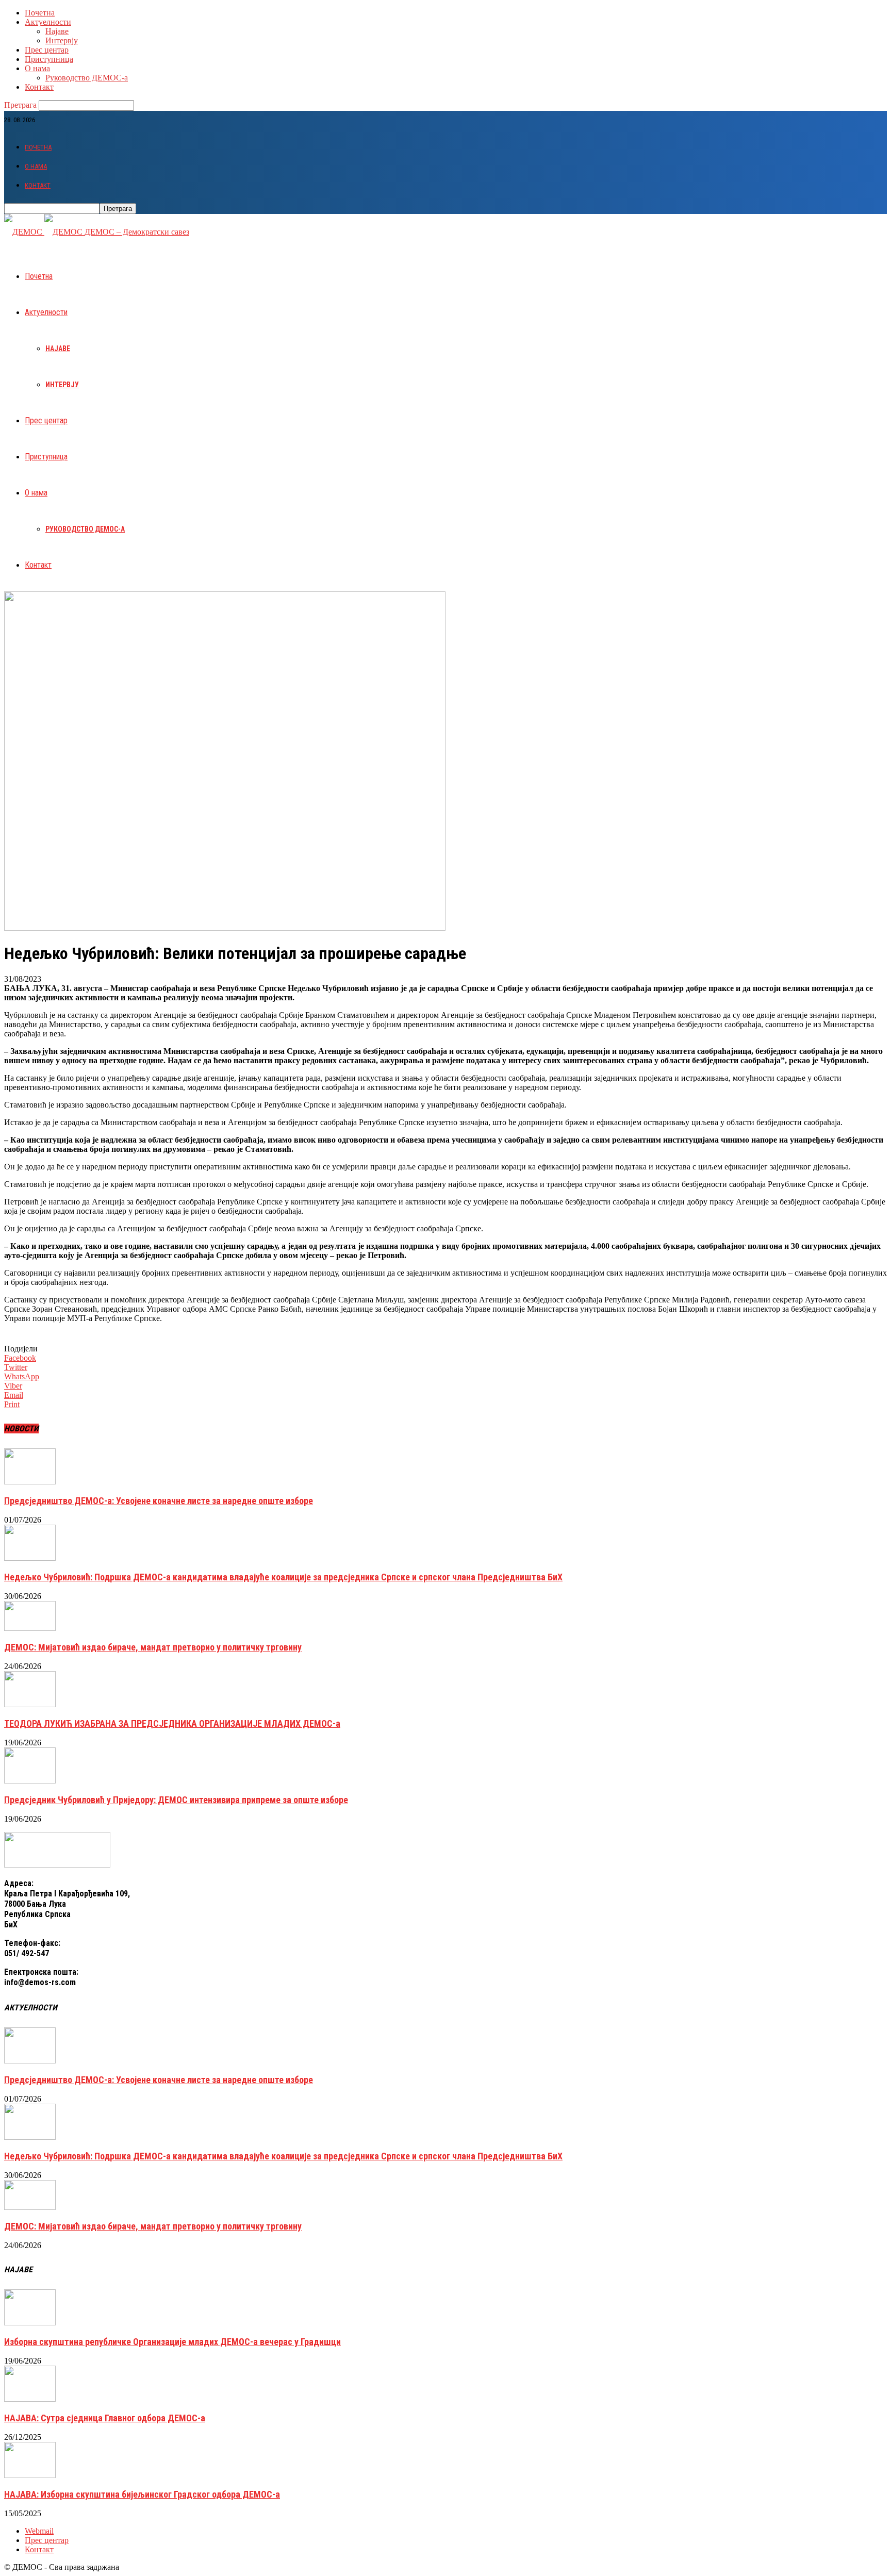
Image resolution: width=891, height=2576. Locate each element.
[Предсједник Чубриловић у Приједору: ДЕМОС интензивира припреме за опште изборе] (30, 1781)
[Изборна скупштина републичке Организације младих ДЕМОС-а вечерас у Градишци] (30, 2323)
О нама (37, 68)
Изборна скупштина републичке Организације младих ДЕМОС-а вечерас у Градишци (172, 2342)
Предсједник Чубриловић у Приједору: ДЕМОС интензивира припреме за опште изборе (176, 1800)
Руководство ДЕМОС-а (87, 78)
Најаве (57, 31)
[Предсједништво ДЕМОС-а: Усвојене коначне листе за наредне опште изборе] (30, 1482)
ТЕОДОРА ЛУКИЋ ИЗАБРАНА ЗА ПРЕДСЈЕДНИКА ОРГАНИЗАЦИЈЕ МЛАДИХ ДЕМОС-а (172, 1723)
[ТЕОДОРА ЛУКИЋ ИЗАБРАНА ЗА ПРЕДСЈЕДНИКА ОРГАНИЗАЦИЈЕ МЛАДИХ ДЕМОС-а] (30, 1704)
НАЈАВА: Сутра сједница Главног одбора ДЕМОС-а (105, 2418)
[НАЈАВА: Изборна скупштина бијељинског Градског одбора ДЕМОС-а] (30, 2475)
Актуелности (48, 22)
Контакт (39, 87)
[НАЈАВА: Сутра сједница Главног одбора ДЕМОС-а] (30, 2399)
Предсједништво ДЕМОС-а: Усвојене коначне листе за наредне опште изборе (159, 1501)
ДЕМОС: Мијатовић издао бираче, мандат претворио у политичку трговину (153, 1647)
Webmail (39, 2531)
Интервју (62, 40)
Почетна (40, 13)
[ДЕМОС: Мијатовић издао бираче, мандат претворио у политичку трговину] (30, 1628)
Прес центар (47, 50)
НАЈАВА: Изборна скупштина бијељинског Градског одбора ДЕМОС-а (142, 2494)
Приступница (49, 59)
